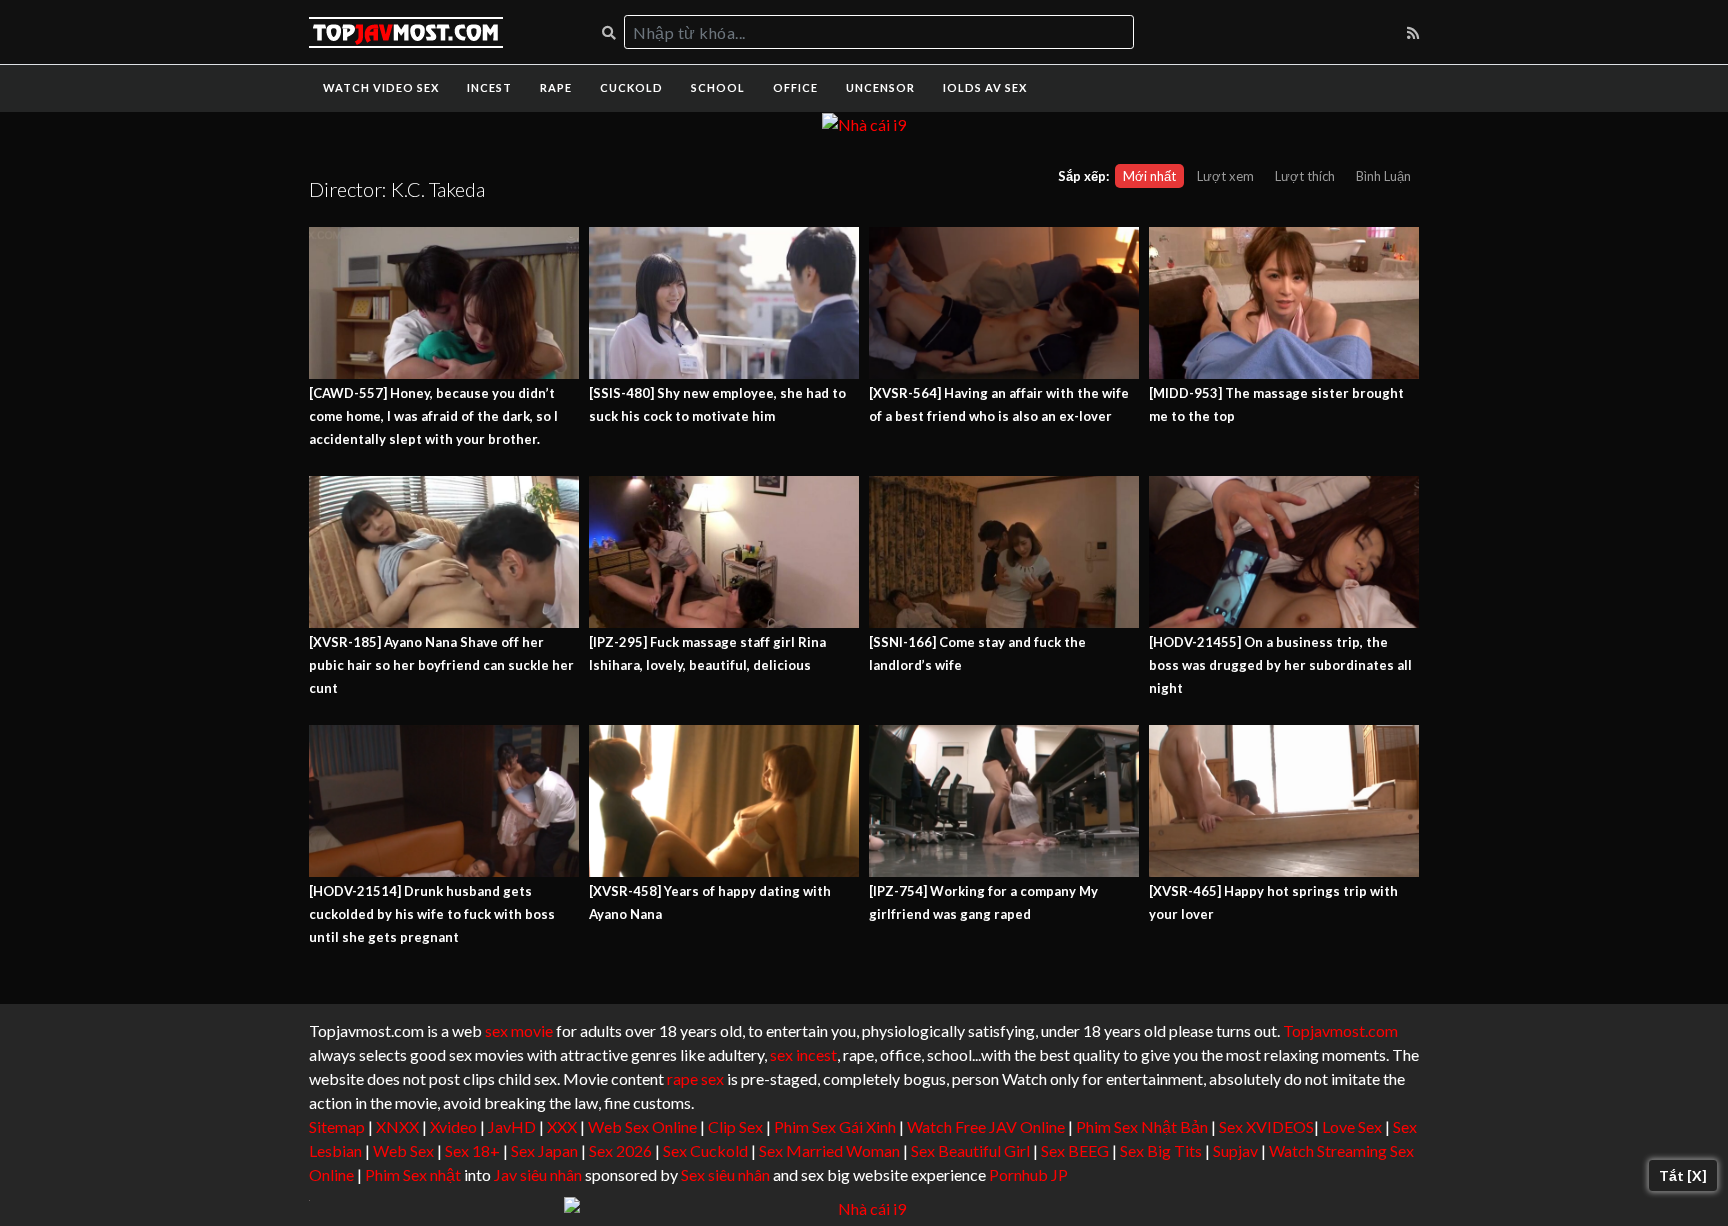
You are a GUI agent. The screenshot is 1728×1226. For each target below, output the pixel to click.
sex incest (803, 1054)
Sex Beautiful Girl (970, 1150)
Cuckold (631, 87)
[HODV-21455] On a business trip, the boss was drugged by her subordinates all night (1280, 665)
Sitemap (337, 1126)
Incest (489, 87)
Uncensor (880, 87)
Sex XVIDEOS (1266, 1126)
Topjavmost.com (1340, 1030)
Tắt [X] (1683, 1175)
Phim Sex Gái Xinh (835, 1126)
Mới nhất (1149, 176)
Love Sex (1352, 1126)
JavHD (512, 1126)
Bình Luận (1383, 176)
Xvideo (453, 1126)
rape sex (695, 1078)
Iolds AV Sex (985, 87)
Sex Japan (544, 1150)
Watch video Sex (381, 87)
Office (795, 87)
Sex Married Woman (829, 1150)
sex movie (519, 1030)
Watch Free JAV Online (986, 1126)
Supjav (1235, 1150)
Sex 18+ (472, 1150)
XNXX (397, 1126)
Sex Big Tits (1161, 1150)
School (718, 87)
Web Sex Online (642, 1126)
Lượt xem (1225, 176)
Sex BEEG (1075, 1150)
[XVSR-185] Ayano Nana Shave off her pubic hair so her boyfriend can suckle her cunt (441, 665)
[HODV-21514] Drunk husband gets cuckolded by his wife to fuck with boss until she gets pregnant (432, 914)
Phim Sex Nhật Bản (1142, 1126)
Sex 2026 (620, 1150)
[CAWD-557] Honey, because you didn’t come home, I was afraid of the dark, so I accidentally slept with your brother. (433, 416)
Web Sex (403, 1150)
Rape (556, 87)
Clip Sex (735, 1126)
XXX (562, 1126)
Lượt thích (1305, 176)
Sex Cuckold (705, 1150)
